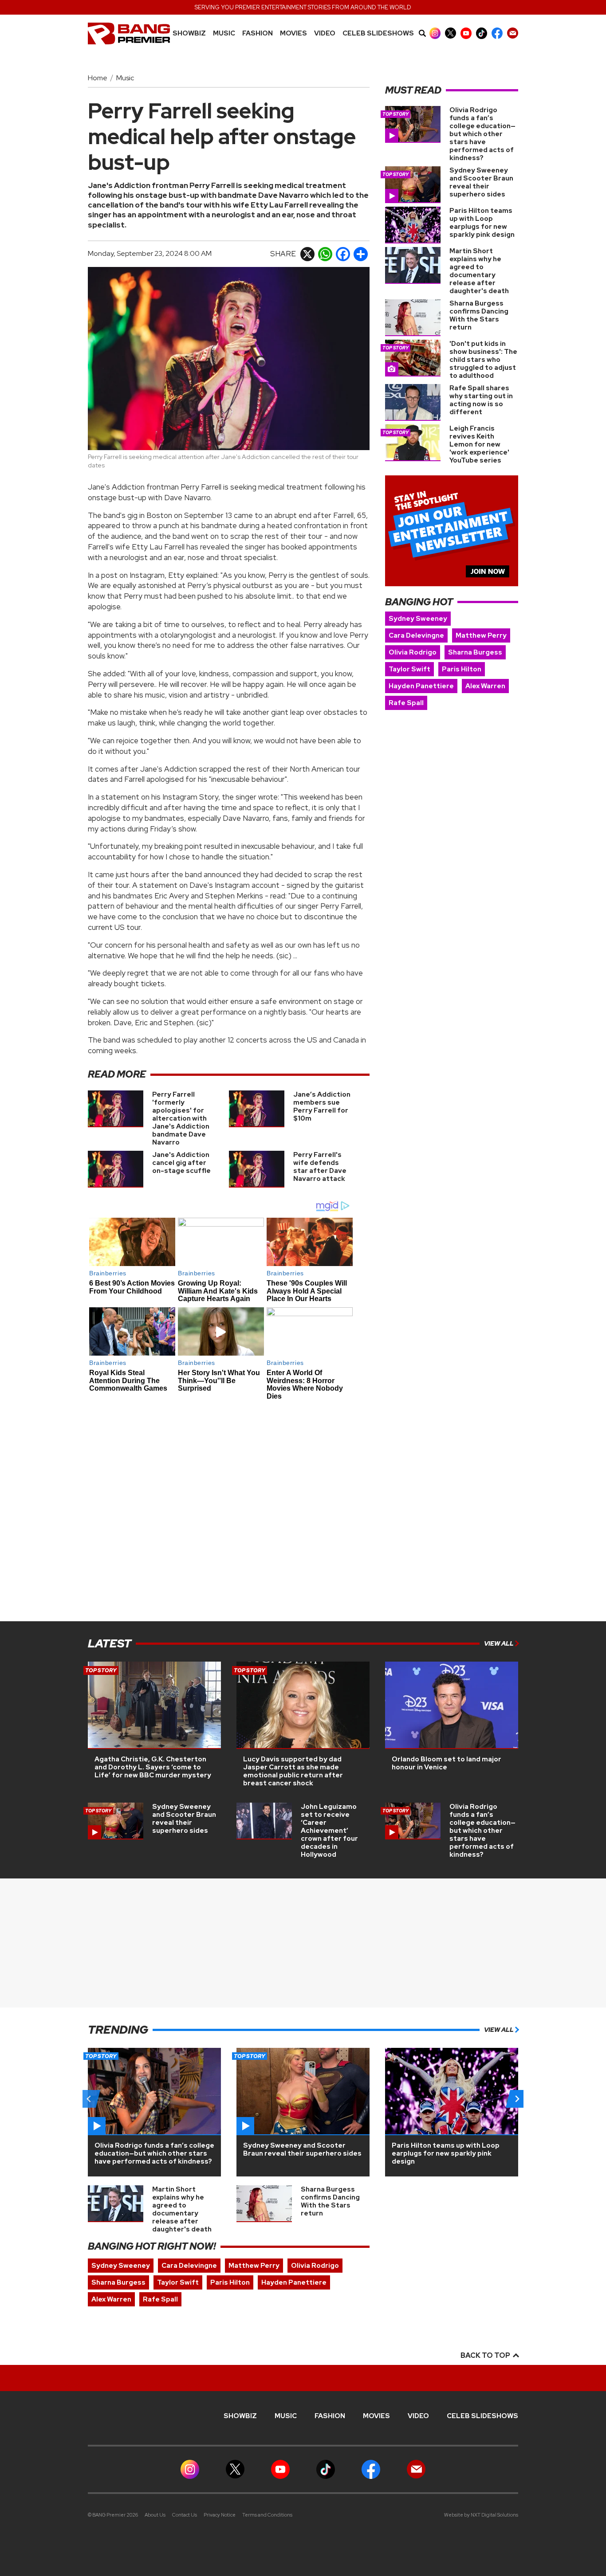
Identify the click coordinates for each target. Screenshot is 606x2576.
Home (98, 78)
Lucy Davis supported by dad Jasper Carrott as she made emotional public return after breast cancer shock (293, 1771)
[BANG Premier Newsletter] (513, 33)
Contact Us (185, 2515)
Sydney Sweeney (418, 619)
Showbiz (189, 33)
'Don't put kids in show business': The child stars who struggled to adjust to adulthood (483, 360)
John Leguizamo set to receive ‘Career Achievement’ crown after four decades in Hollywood (329, 1831)
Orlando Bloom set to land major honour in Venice (447, 1763)
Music (125, 78)
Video (325, 33)
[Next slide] (517, 2099)
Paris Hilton (462, 669)
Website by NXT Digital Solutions (481, 2515)
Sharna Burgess (475, 652)
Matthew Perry (481, 635)
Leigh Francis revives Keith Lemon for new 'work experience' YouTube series (479, 444)
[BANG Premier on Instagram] (435, 33)
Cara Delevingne (416, 635)
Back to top (486, 2355)
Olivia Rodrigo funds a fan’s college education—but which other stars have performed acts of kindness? (482, 134)
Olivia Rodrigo (413, 652)
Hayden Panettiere (421, 686)
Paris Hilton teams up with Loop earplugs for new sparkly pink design (482, 223)
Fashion (258, 33)
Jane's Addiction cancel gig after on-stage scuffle (181, 1163)
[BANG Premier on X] (451, 33)
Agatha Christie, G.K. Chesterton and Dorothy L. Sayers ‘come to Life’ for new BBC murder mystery (153, 1767)
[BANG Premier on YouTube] (466, 33)
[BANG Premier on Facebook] (497, 33)
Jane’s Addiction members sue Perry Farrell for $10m (322, 1106)
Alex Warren (485, 686)
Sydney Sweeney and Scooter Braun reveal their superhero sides (481, 182)
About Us (155, 2515)
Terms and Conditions (267, 2515)
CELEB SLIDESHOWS (378, 33)
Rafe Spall (406, 703)
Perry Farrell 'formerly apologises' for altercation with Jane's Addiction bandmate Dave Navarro (181, 1118)
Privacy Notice (220, 2515)
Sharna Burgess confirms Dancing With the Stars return (479, 315)
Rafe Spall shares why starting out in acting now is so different (481, 400)
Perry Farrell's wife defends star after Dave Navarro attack (320, 1167)
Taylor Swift (409, 669)
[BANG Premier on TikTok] (482, 33)
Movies (293, 33)
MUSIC (224, 33)
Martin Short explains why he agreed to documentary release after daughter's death (479, 271)
